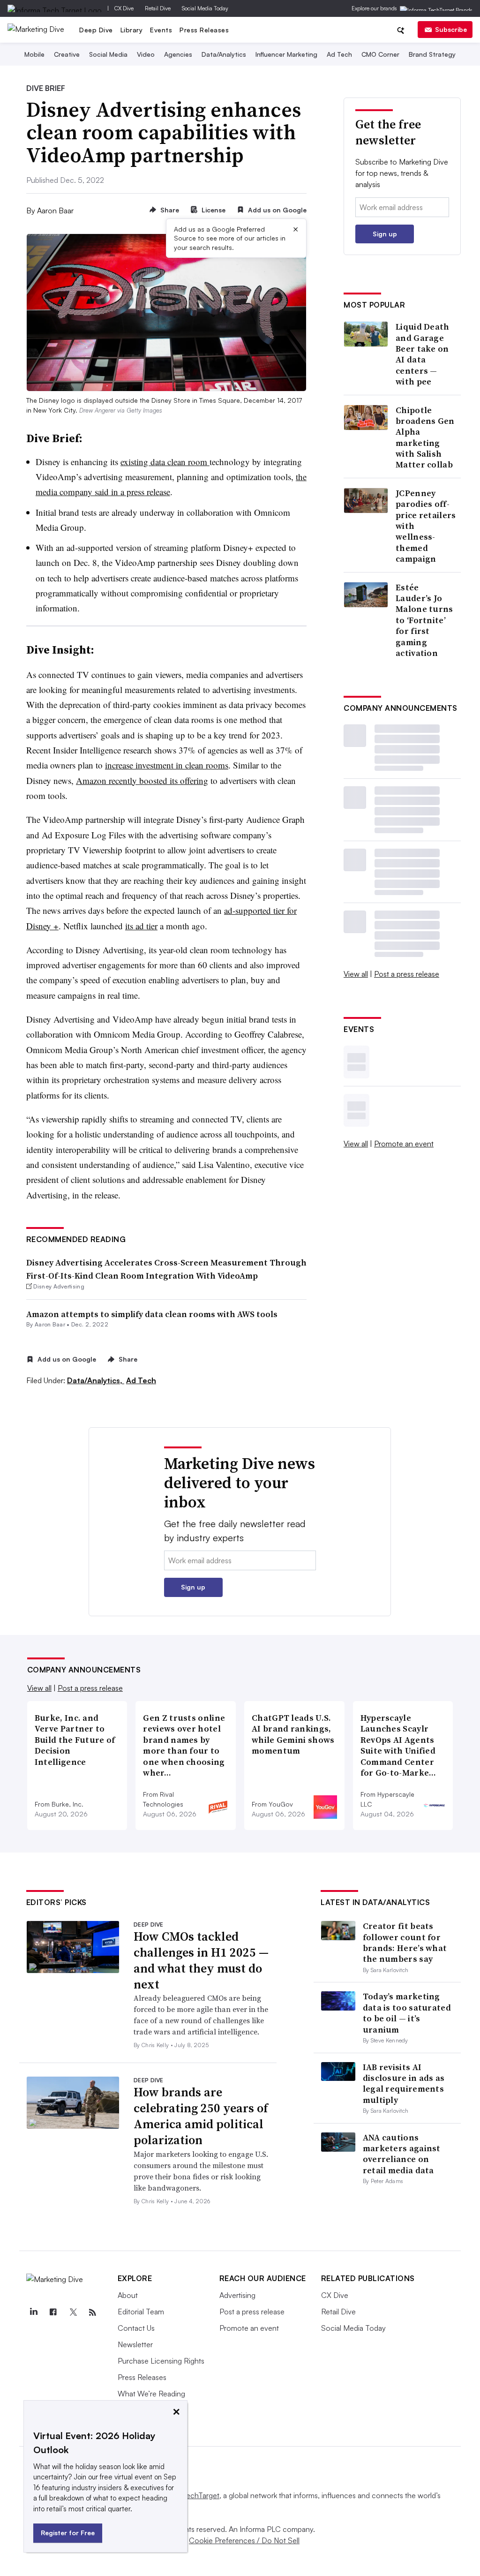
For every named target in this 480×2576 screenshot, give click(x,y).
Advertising (237, 2295)
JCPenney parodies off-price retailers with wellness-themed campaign (426, 526)
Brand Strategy (432, 54)
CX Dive (124, 8)
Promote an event (404, 1144)
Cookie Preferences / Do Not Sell (244, 2540)
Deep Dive (96, 30)
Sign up (385, 234)
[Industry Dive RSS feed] (93, 2312)
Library (132, 30)
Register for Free (68, 2533)
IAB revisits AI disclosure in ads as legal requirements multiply (404, 2083)
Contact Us (136, 2328)
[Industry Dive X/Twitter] (73, 2312)
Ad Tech (339, 54)
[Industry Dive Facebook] (53, 2312)
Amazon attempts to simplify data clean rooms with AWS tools (152, 1314)
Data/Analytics (224, 54)
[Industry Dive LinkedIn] (34, 2312)
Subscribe (451, 29)
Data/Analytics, (96, 1380)
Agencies (178, 54)
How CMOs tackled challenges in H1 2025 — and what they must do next (201, 1960)
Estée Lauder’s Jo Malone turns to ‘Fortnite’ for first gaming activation (424, 620)
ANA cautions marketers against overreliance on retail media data (402, 2154)
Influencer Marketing (286, 54)
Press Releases (204, 30)
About (128, 2295)
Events (161, 30)
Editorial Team (141, 2312)
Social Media (108, 54)
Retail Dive (158, 8)
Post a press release (407, 974)
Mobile (34, 54)
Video (146, 54)
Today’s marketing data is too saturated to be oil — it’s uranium (407, 2013)
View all (356, 974)
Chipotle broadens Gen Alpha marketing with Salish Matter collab (425, 437)
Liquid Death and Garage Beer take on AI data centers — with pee (423, 354)
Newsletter (135, 2344)
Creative (67, 54)
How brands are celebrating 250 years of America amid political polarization (201, 2116)
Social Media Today (205, 8)
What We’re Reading (151, 2394)
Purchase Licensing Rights (161, 2361)
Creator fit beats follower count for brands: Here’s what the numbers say (405, 1942)
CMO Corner (380, 54)
